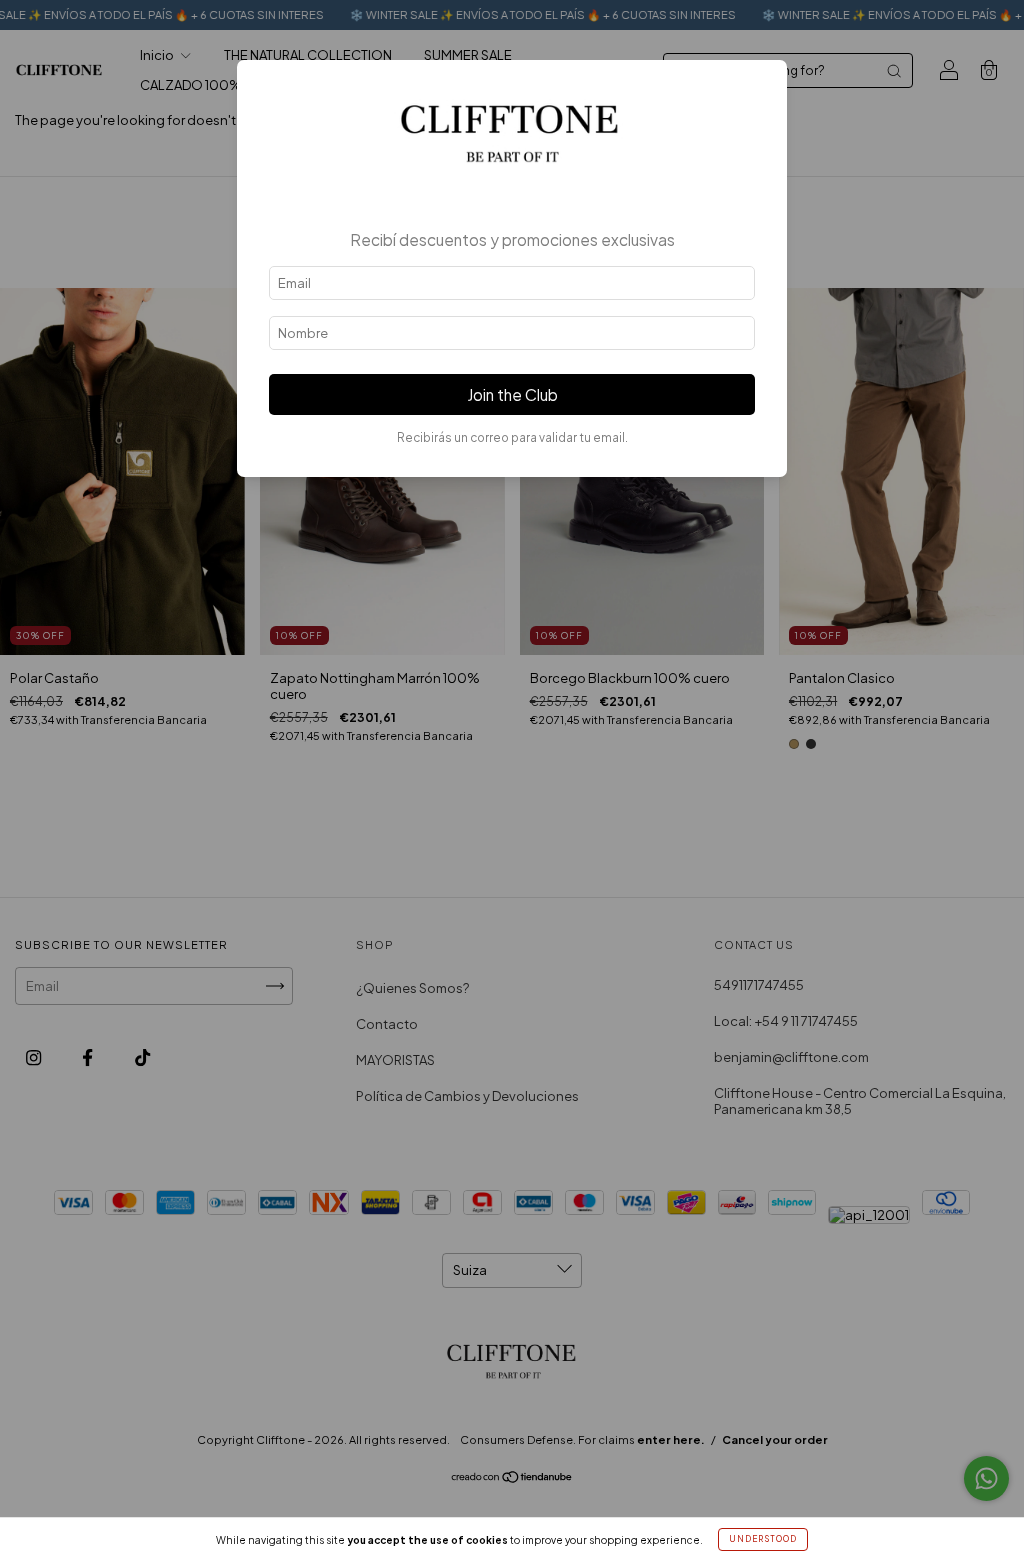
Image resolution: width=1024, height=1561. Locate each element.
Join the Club (512, 394)
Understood (763, 1539)
